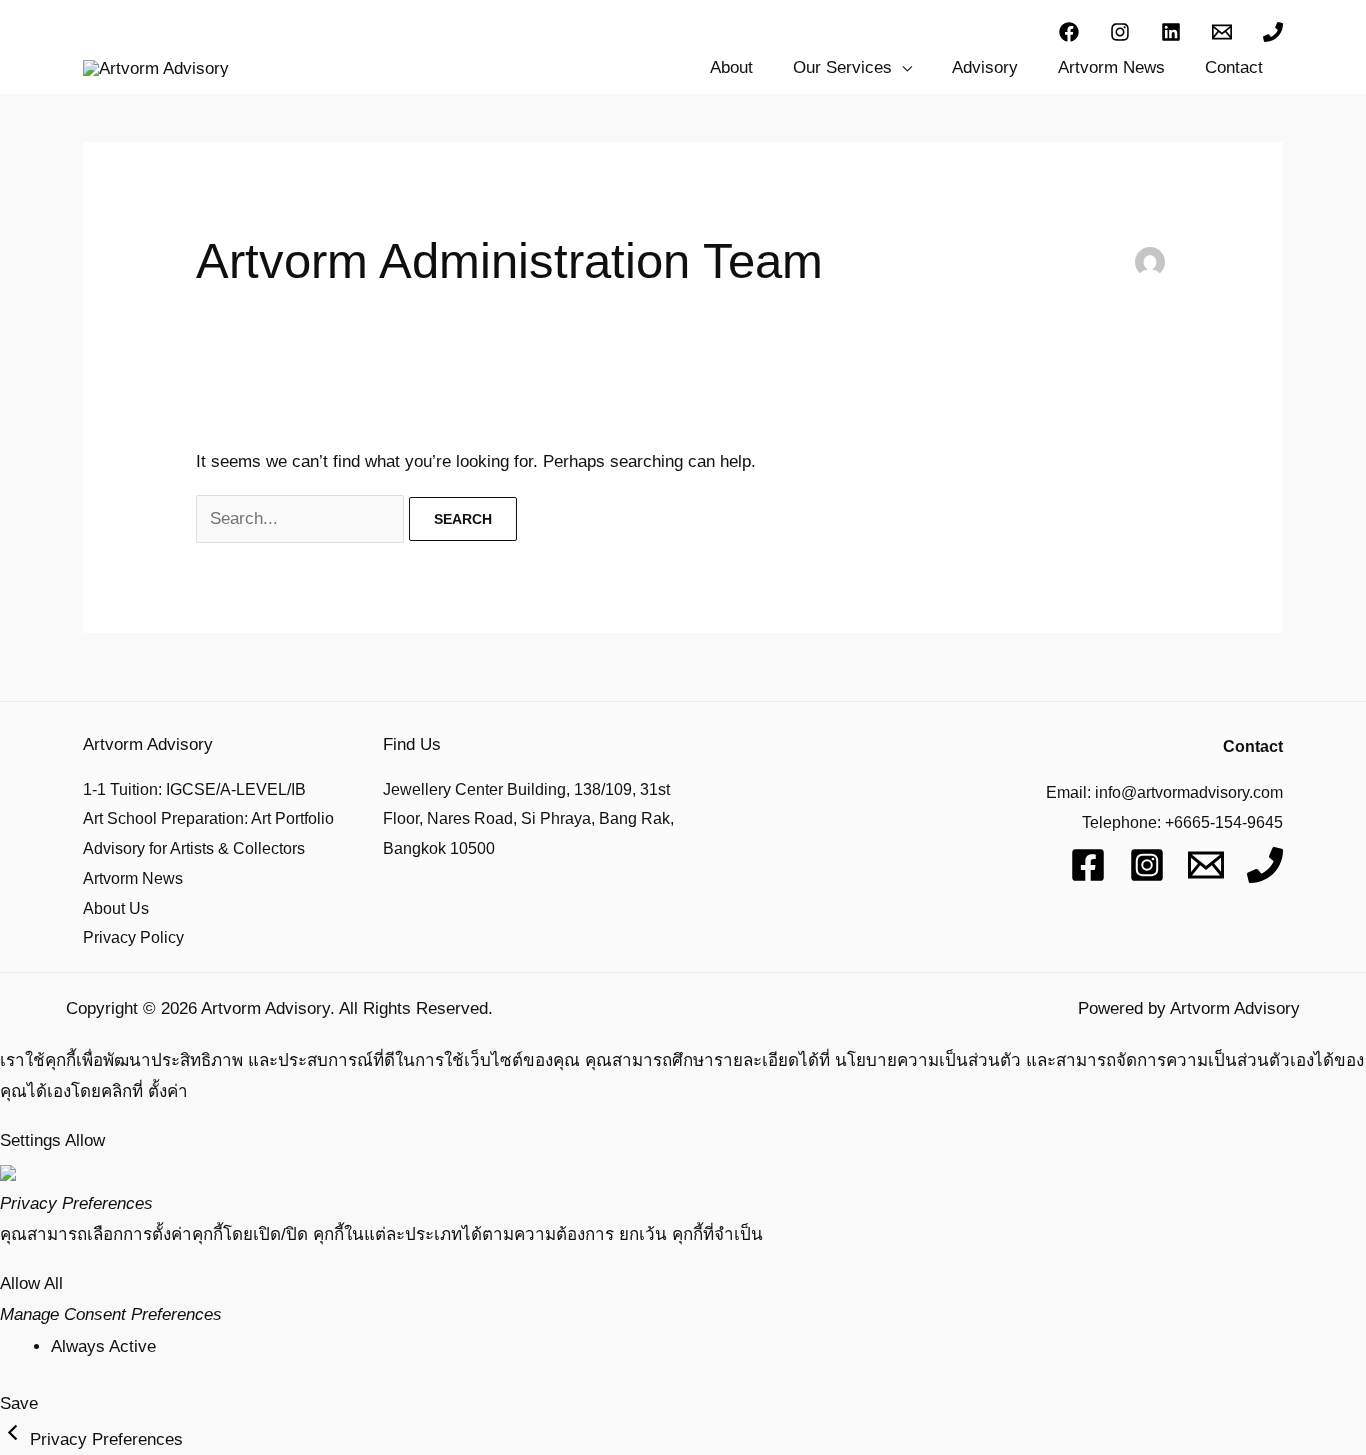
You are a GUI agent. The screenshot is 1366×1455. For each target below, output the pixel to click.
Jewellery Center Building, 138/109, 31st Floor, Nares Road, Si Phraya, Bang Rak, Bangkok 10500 (528, 819)
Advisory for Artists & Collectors (194, 848)
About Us (116, 908)
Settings (30, 1140)
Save (19, 1403)
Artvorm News (1111, 67)
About (731, 67)
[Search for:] (302, 518)
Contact (1234, 67)
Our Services (842, 67)
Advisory (985, 67)
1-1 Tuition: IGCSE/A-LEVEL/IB (194, 789)
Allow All (31, 1283)
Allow (85, 1140)
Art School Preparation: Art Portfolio (208, 818)
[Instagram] (1120, 32)
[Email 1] (1222, 32)
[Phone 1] (1273, 32)
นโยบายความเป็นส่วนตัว (928, 1060)
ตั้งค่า (168, 1091)
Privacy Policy (133, 937)
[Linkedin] (1171, 32)
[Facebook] (1069, 32)
